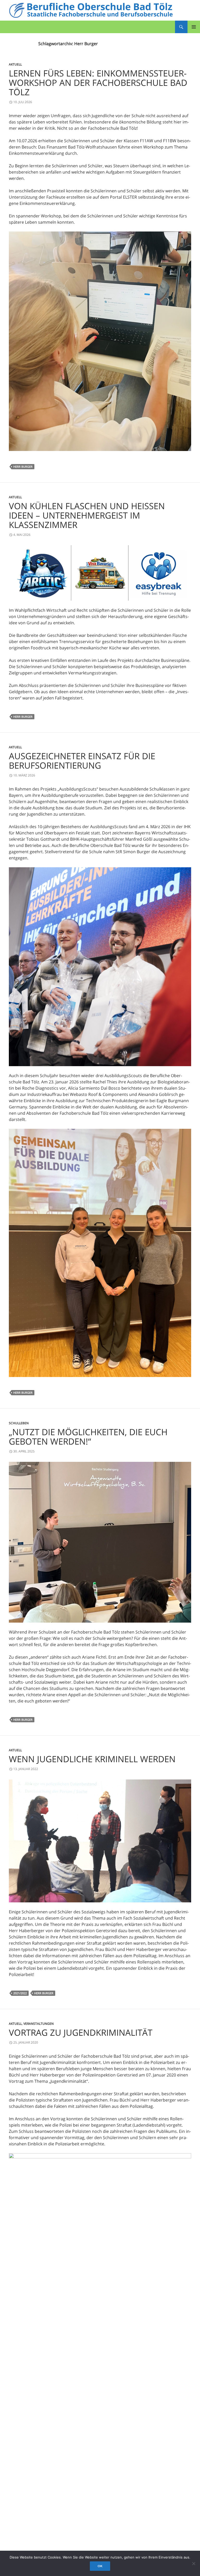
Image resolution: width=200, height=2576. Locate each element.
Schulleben (19, 1423)
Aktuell (15, 64)
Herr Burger (23, 467)
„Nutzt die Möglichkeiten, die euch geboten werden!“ (88, 1437)
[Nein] (193, 2563)
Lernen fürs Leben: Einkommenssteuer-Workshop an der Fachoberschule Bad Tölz (98, 83)
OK (100, 2566)
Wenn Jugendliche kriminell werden (92, 1759)
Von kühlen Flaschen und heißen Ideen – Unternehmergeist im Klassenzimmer (87, 515)
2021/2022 (20, 1993)
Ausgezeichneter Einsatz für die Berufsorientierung (82, 761)
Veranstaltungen (39, 2024)
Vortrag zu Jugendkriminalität (81, 2032)
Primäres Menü (194, 27)
